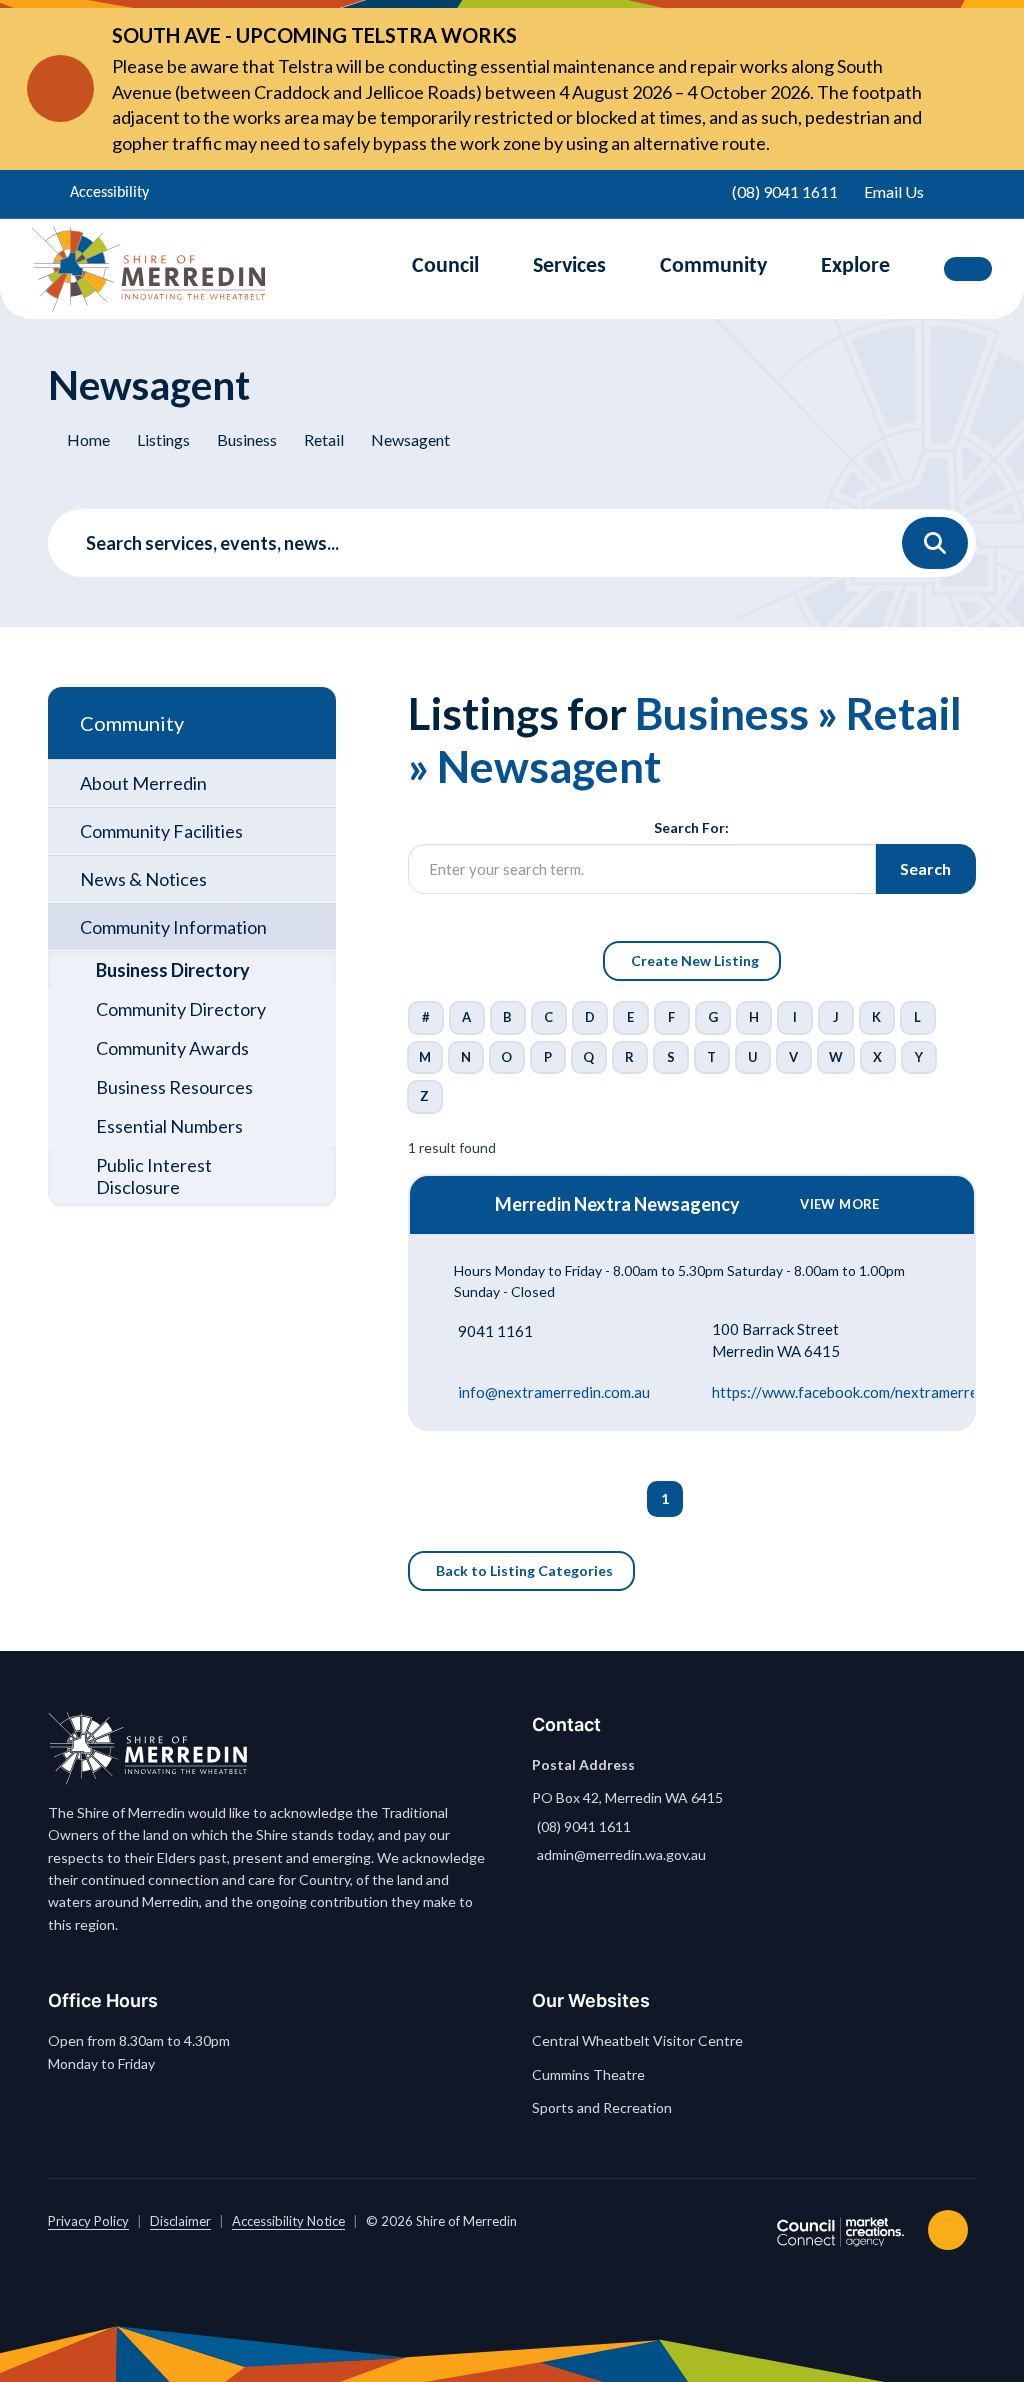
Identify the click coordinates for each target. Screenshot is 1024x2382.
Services (569, 266)
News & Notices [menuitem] (143, 879)
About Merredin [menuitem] (143, 783)
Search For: (691, 827)
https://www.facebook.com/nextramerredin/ (858, 1392)
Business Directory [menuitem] (173, 970)
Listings (163, 439)
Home (88, 439)
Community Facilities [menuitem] (161, 831)
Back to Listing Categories (524, 1570)
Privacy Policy (88, 2221)
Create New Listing (695, 960)
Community (713, 266)
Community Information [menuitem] (173, 927)
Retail (324, 439)
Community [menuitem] (132, 723)
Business (247, 439)
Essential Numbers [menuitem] (169, 1126)
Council (445, 266)
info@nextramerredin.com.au (554, 1392)
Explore (855, 266)
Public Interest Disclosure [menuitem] (154, 1176)
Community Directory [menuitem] (181, 1009)
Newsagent (410, 439)
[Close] (958, 89)
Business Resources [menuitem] (174, 1087)
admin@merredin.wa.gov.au (621, 1854)
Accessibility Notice (288, 2221)
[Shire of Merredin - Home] (148, 269)
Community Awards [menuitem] (172, 1048)
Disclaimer (180, 2221)
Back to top (952, 2230)
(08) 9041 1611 (584, 1826)
